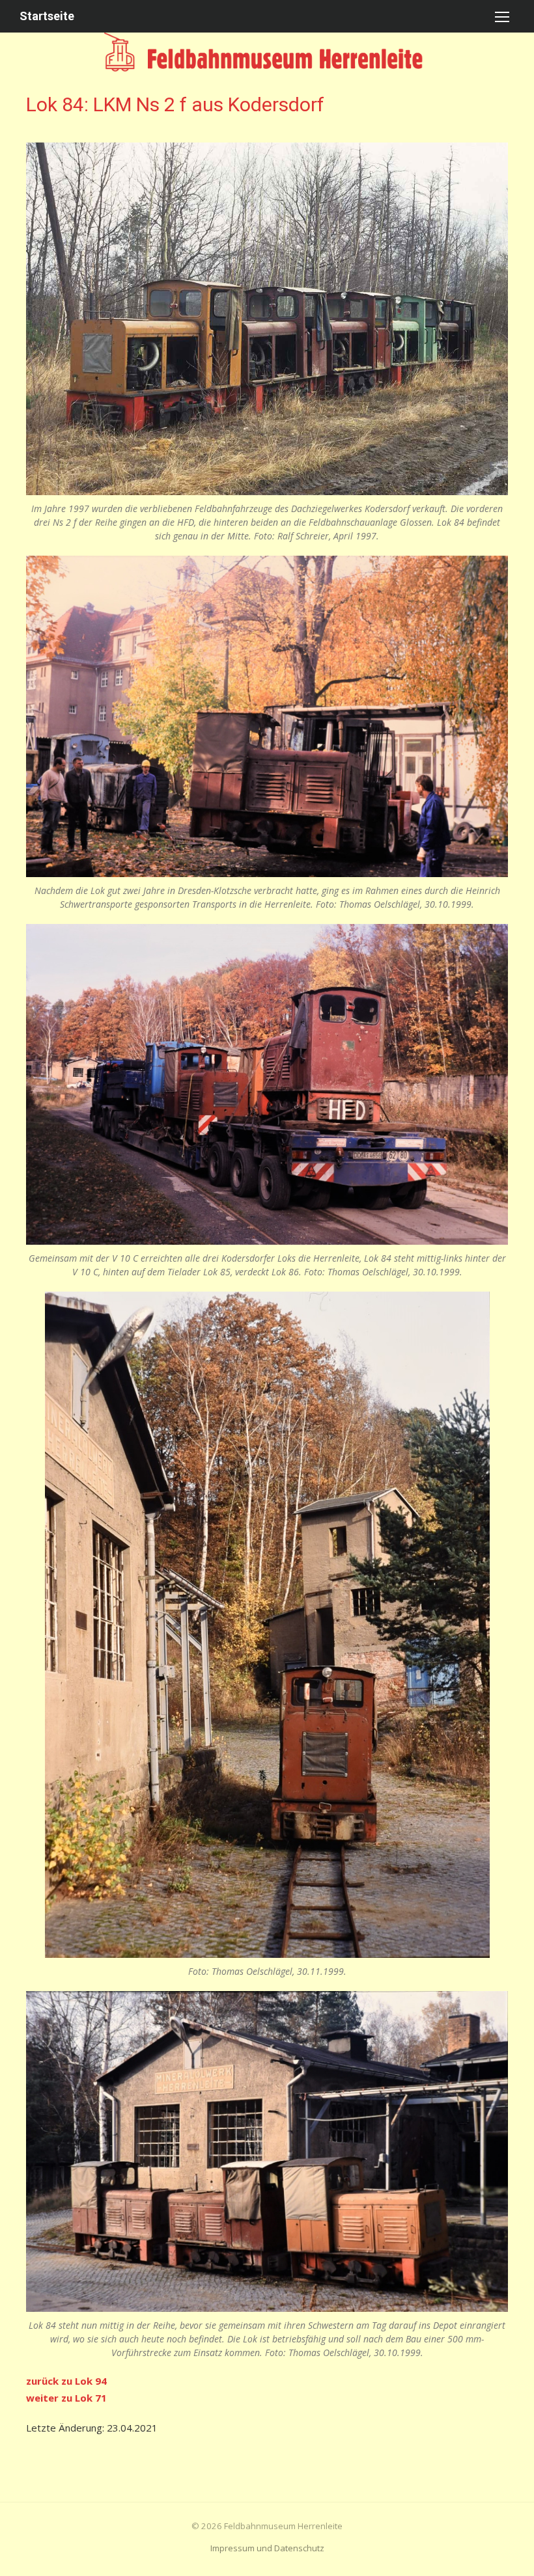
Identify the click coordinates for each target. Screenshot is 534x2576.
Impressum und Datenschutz (267, 2548)
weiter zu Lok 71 (66, 2398)
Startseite (47, 16)
